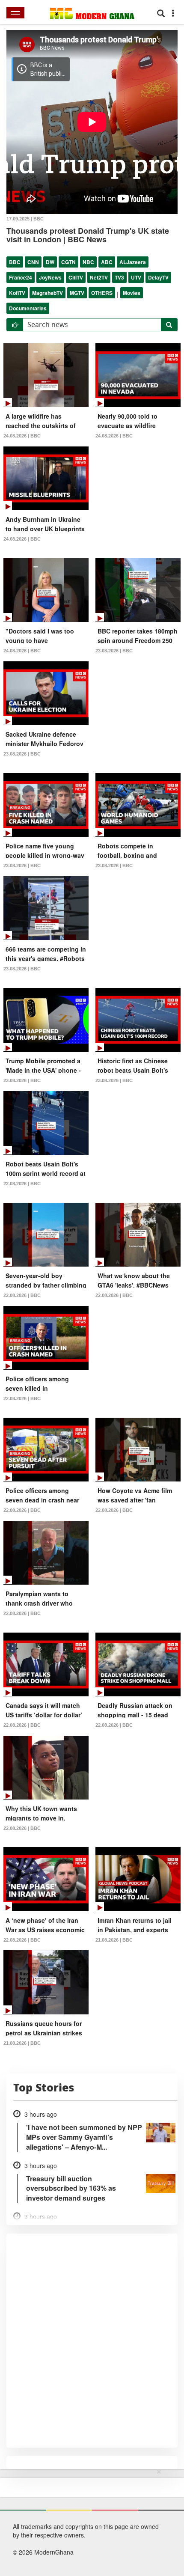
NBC (88, 262)
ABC (107, 262)
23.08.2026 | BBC (114, 651)
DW (50, 262)
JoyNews (50, 277)
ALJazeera (133, 262)
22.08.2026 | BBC (22, 1184)
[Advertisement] (89, 2521)
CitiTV (76, 277)
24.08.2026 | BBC (22, 436)
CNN (33, 262)
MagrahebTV (47, 293)
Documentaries (28, 308)
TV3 (119, 277)
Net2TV (99, 277)
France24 (21, 277)
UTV (136, 277)
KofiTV (17, 293)
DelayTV (158, 277)
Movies (132, 293)
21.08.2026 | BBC (114, 1940)
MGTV (77, 293)
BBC (15, 262)
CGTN (68, 262)
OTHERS (102, 293)
